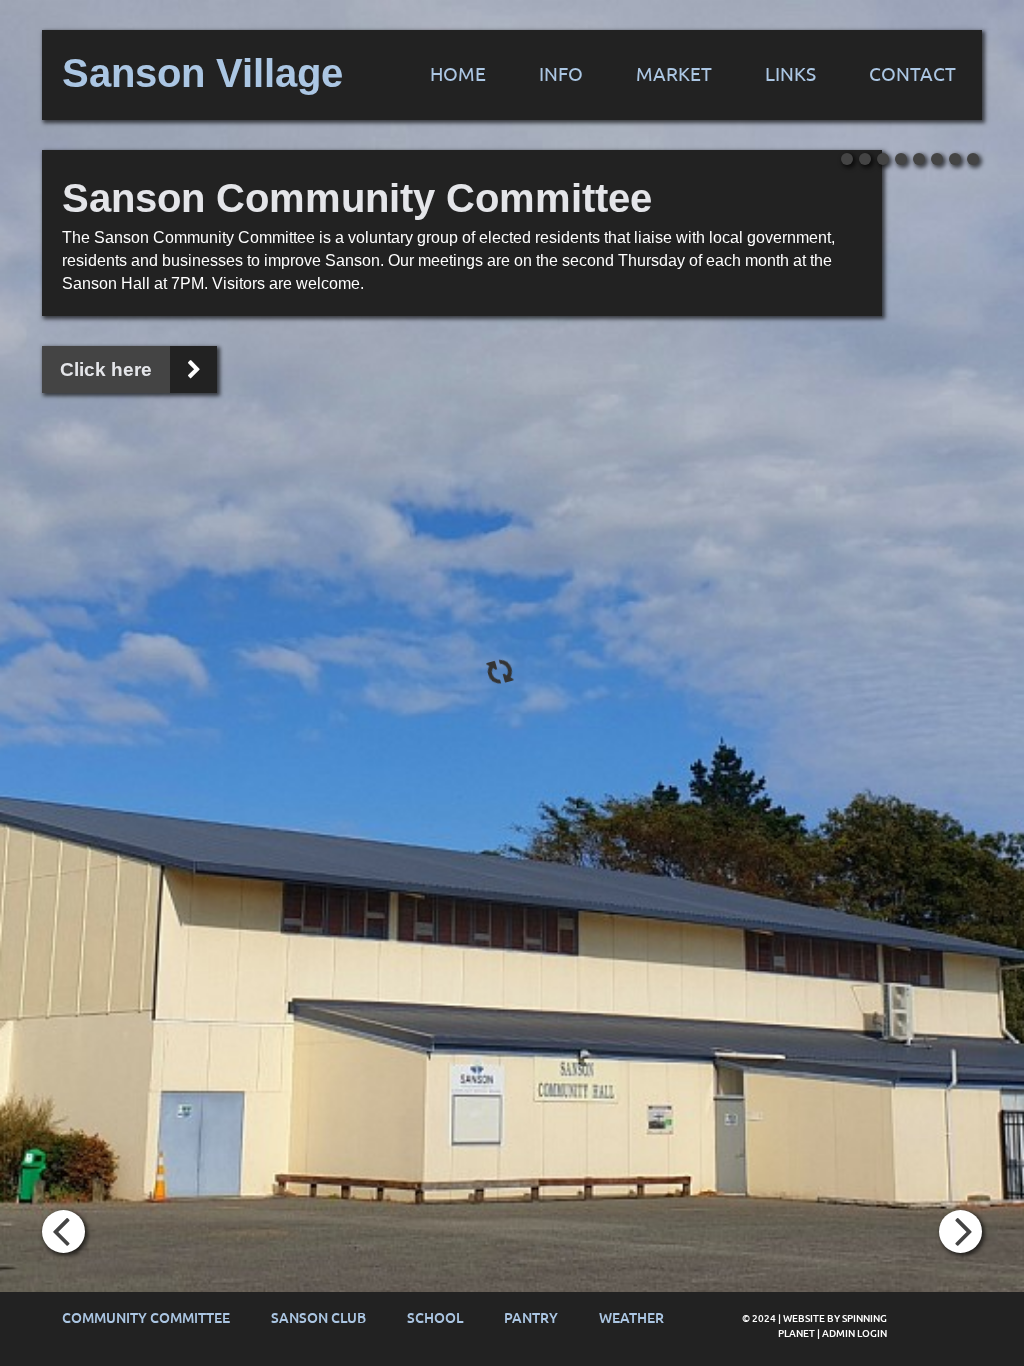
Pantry (531, 1318)
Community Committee (146, 1318)
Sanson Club (318, 1318)
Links (790, 75)
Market (674, 75)
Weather (631, 1318)
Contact (912, 75)
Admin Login (854, 1333)
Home (458, 75)
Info (561, 75)
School (435, 1318)
